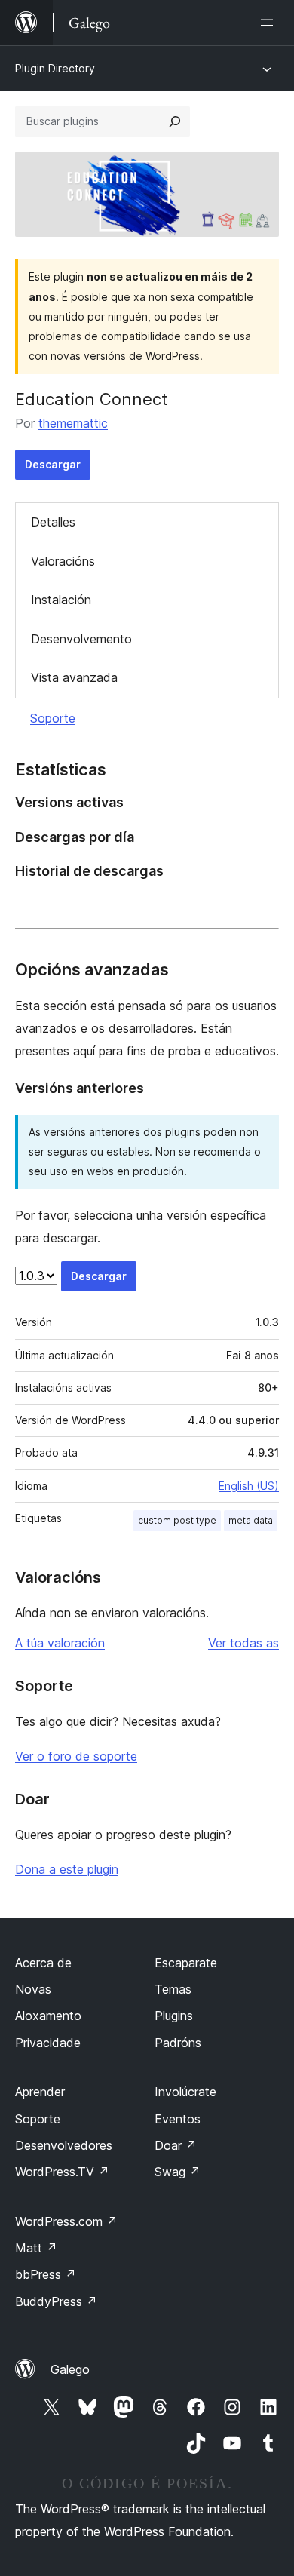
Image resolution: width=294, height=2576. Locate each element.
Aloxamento (48, 2016)
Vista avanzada (74, 677)
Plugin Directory (55, 68)
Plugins (174, 2016)
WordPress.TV (62, 2172)
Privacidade (48, 2043)
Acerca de (43, 1963)
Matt (36, 2248)
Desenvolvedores (64, 2145)
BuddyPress (56, 2301)
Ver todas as (243, 1643)
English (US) (249, 1486)
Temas (173, 1989)
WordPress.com (66, 2221)
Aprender (40, 2092)
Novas (33, 1989)
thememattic (73, 423)
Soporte (53, 718)
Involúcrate (185, 2092)
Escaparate (186, 1963)
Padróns (178, 2043)
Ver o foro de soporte (76, 1756)
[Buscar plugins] (175, 121)
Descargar (53, 464)
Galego (70, 2369)
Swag (178, 2172)
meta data (251, 1520)
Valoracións (63, 561)
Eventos (178, 2119)
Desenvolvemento (81, 639)
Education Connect (92, 399)
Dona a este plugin (67, 1869)
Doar (176, 2145)
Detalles (53, 522)
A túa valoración (60, 1643)
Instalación (61, 600)
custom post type (177, 1520)
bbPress (46, 2274)
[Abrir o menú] (270, 23)
